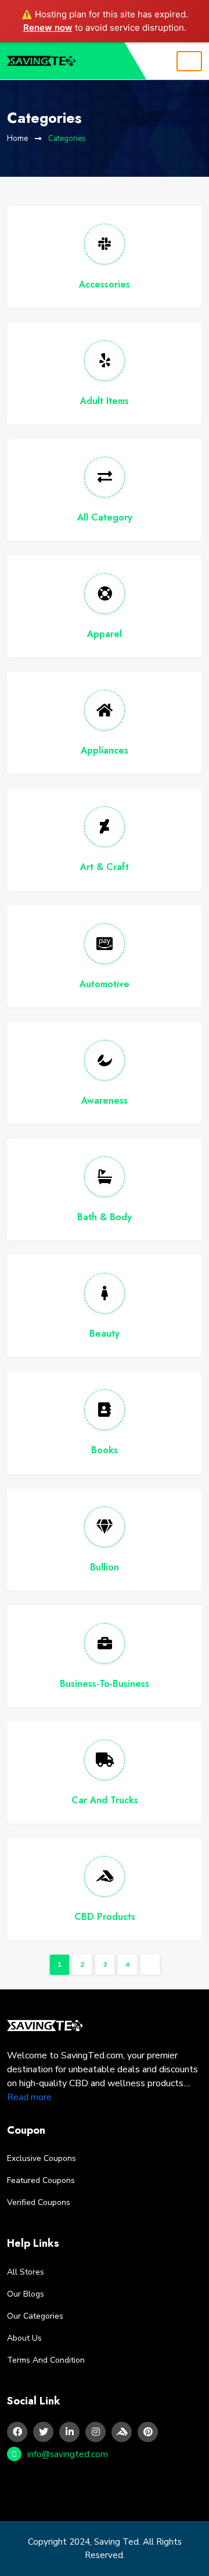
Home (17, 139)
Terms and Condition (46, 2360)
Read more (29, 2097)
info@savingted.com (68, 2454)
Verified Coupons (39, 2202)
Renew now (48, 28)
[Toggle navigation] (189, 61)
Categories (67, 139)
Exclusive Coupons (42, 2158)
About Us (24, 2338)
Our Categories (35, 2316)
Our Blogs (26, 2294)
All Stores (26, 2272)
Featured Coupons (41, 2180)
